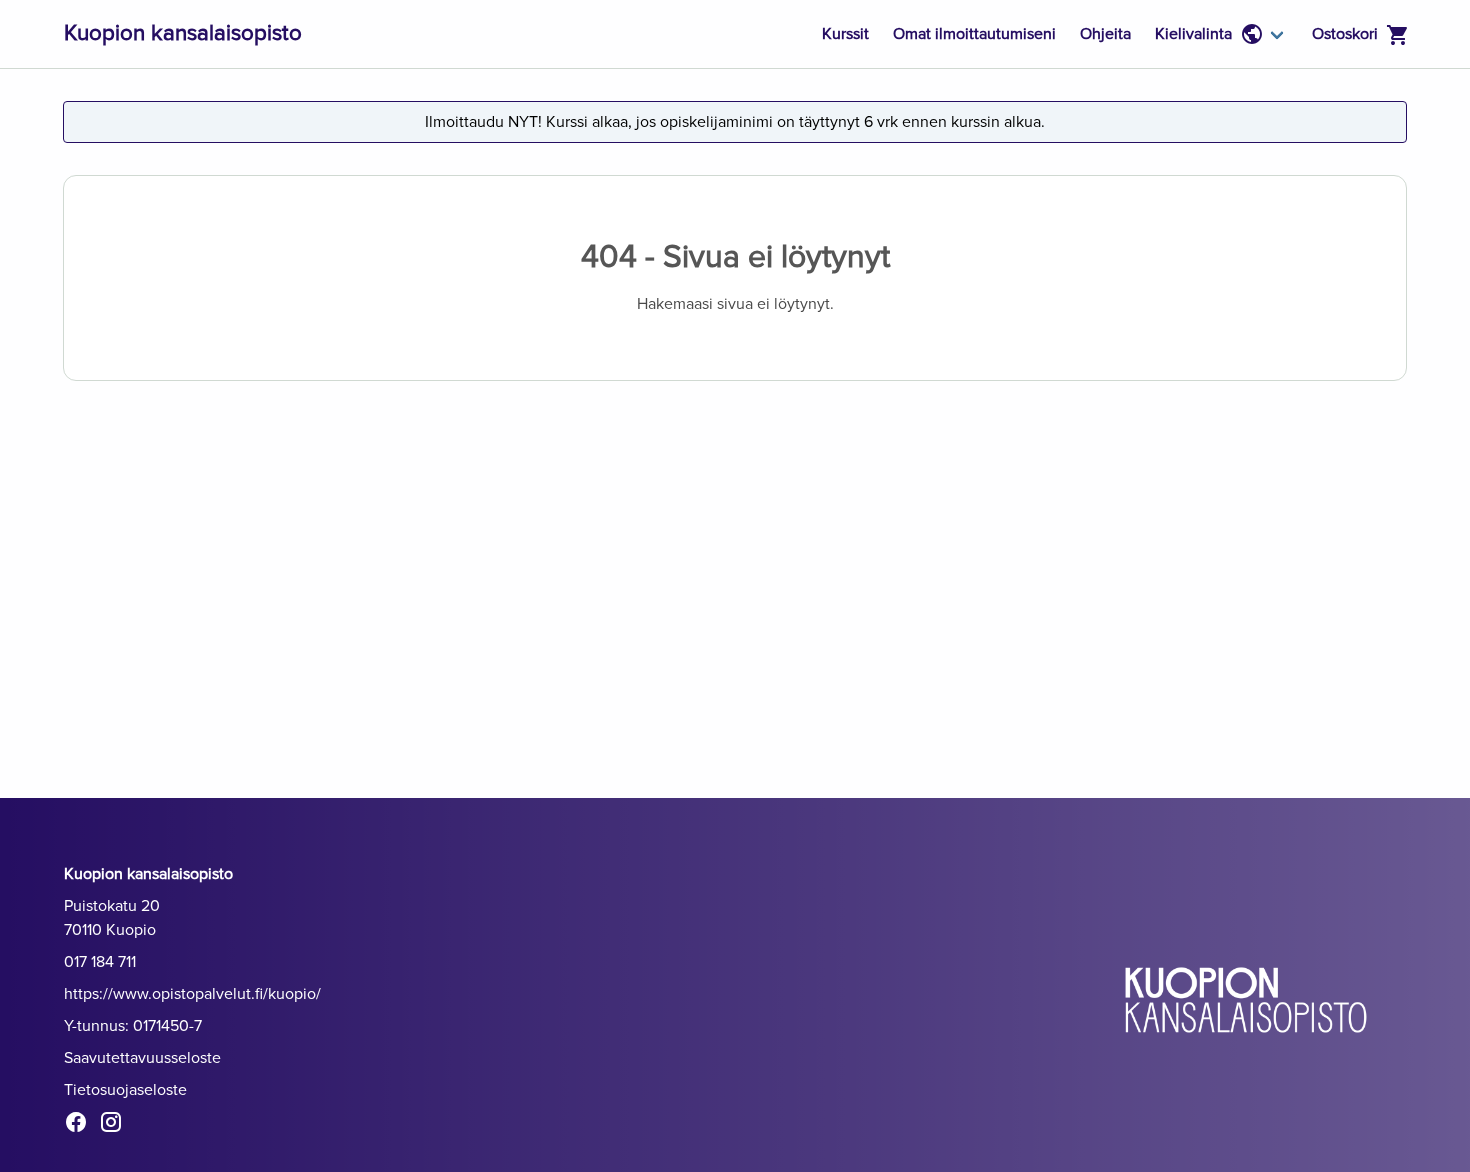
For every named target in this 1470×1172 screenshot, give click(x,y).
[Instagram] (116, 1126)
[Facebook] (81, 1126)
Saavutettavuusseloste (142, 1058)
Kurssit (845, 34)
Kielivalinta (1193, 34)
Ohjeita (1105, 34)
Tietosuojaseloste (125, 1090)
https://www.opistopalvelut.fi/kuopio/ (192, 994)
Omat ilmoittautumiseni (974, 34)
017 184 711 (100, 962)
